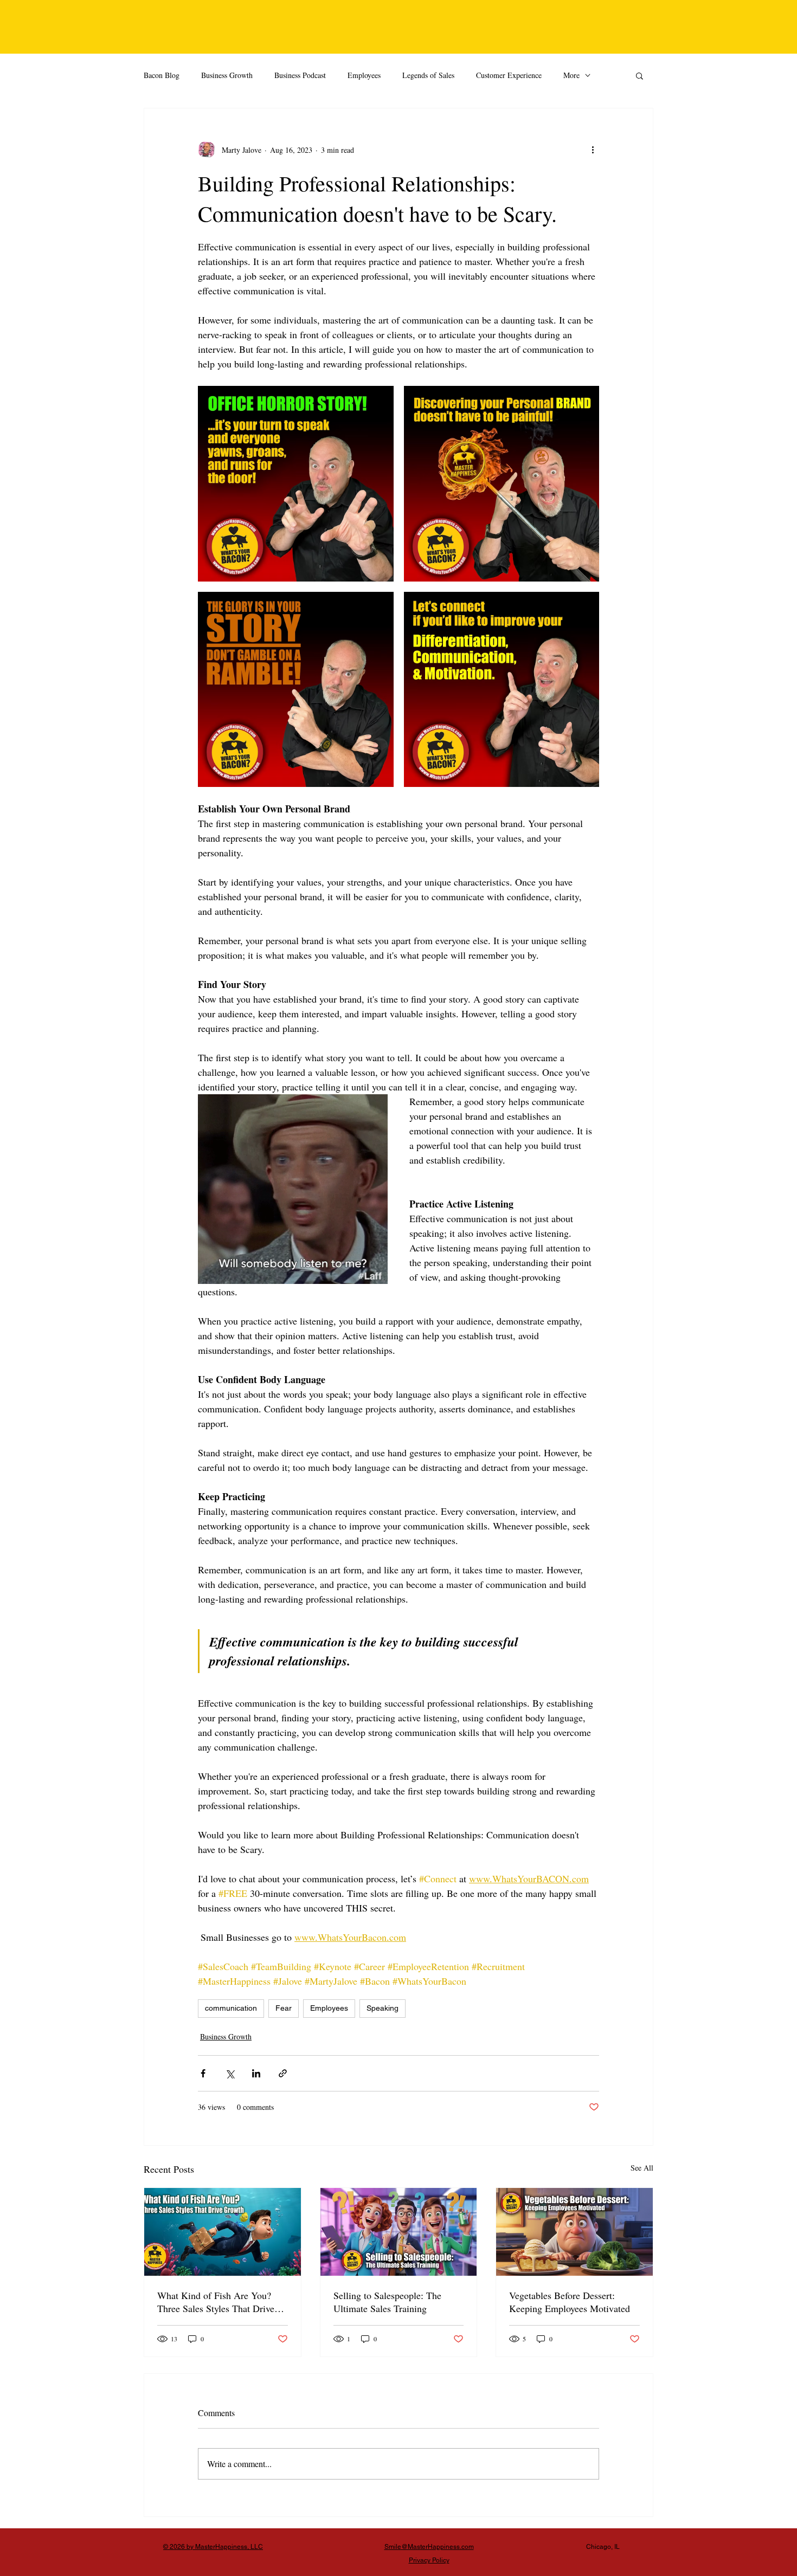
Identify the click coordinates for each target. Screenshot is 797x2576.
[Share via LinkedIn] (256, 2073)
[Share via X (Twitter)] (230, 2073)
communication (231, 2008)
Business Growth (227, 75)
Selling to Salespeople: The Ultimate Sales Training (387, 2302)
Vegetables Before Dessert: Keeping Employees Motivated (570, 2302)
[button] (639, 75)
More (571, 75)
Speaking (383, 2008)
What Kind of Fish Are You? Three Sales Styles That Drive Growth (216, 2302)
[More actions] (593, 150)
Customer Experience (509, 75)
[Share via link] (283, 2073)
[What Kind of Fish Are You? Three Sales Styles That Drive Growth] (223, 2232)
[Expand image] (296, 484)
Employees (364, 75)
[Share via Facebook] (203, 2073)
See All (642, 2168)
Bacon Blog (162, 75)
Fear (284, 2008)
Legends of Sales (428, 75)
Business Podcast (300, 75)
